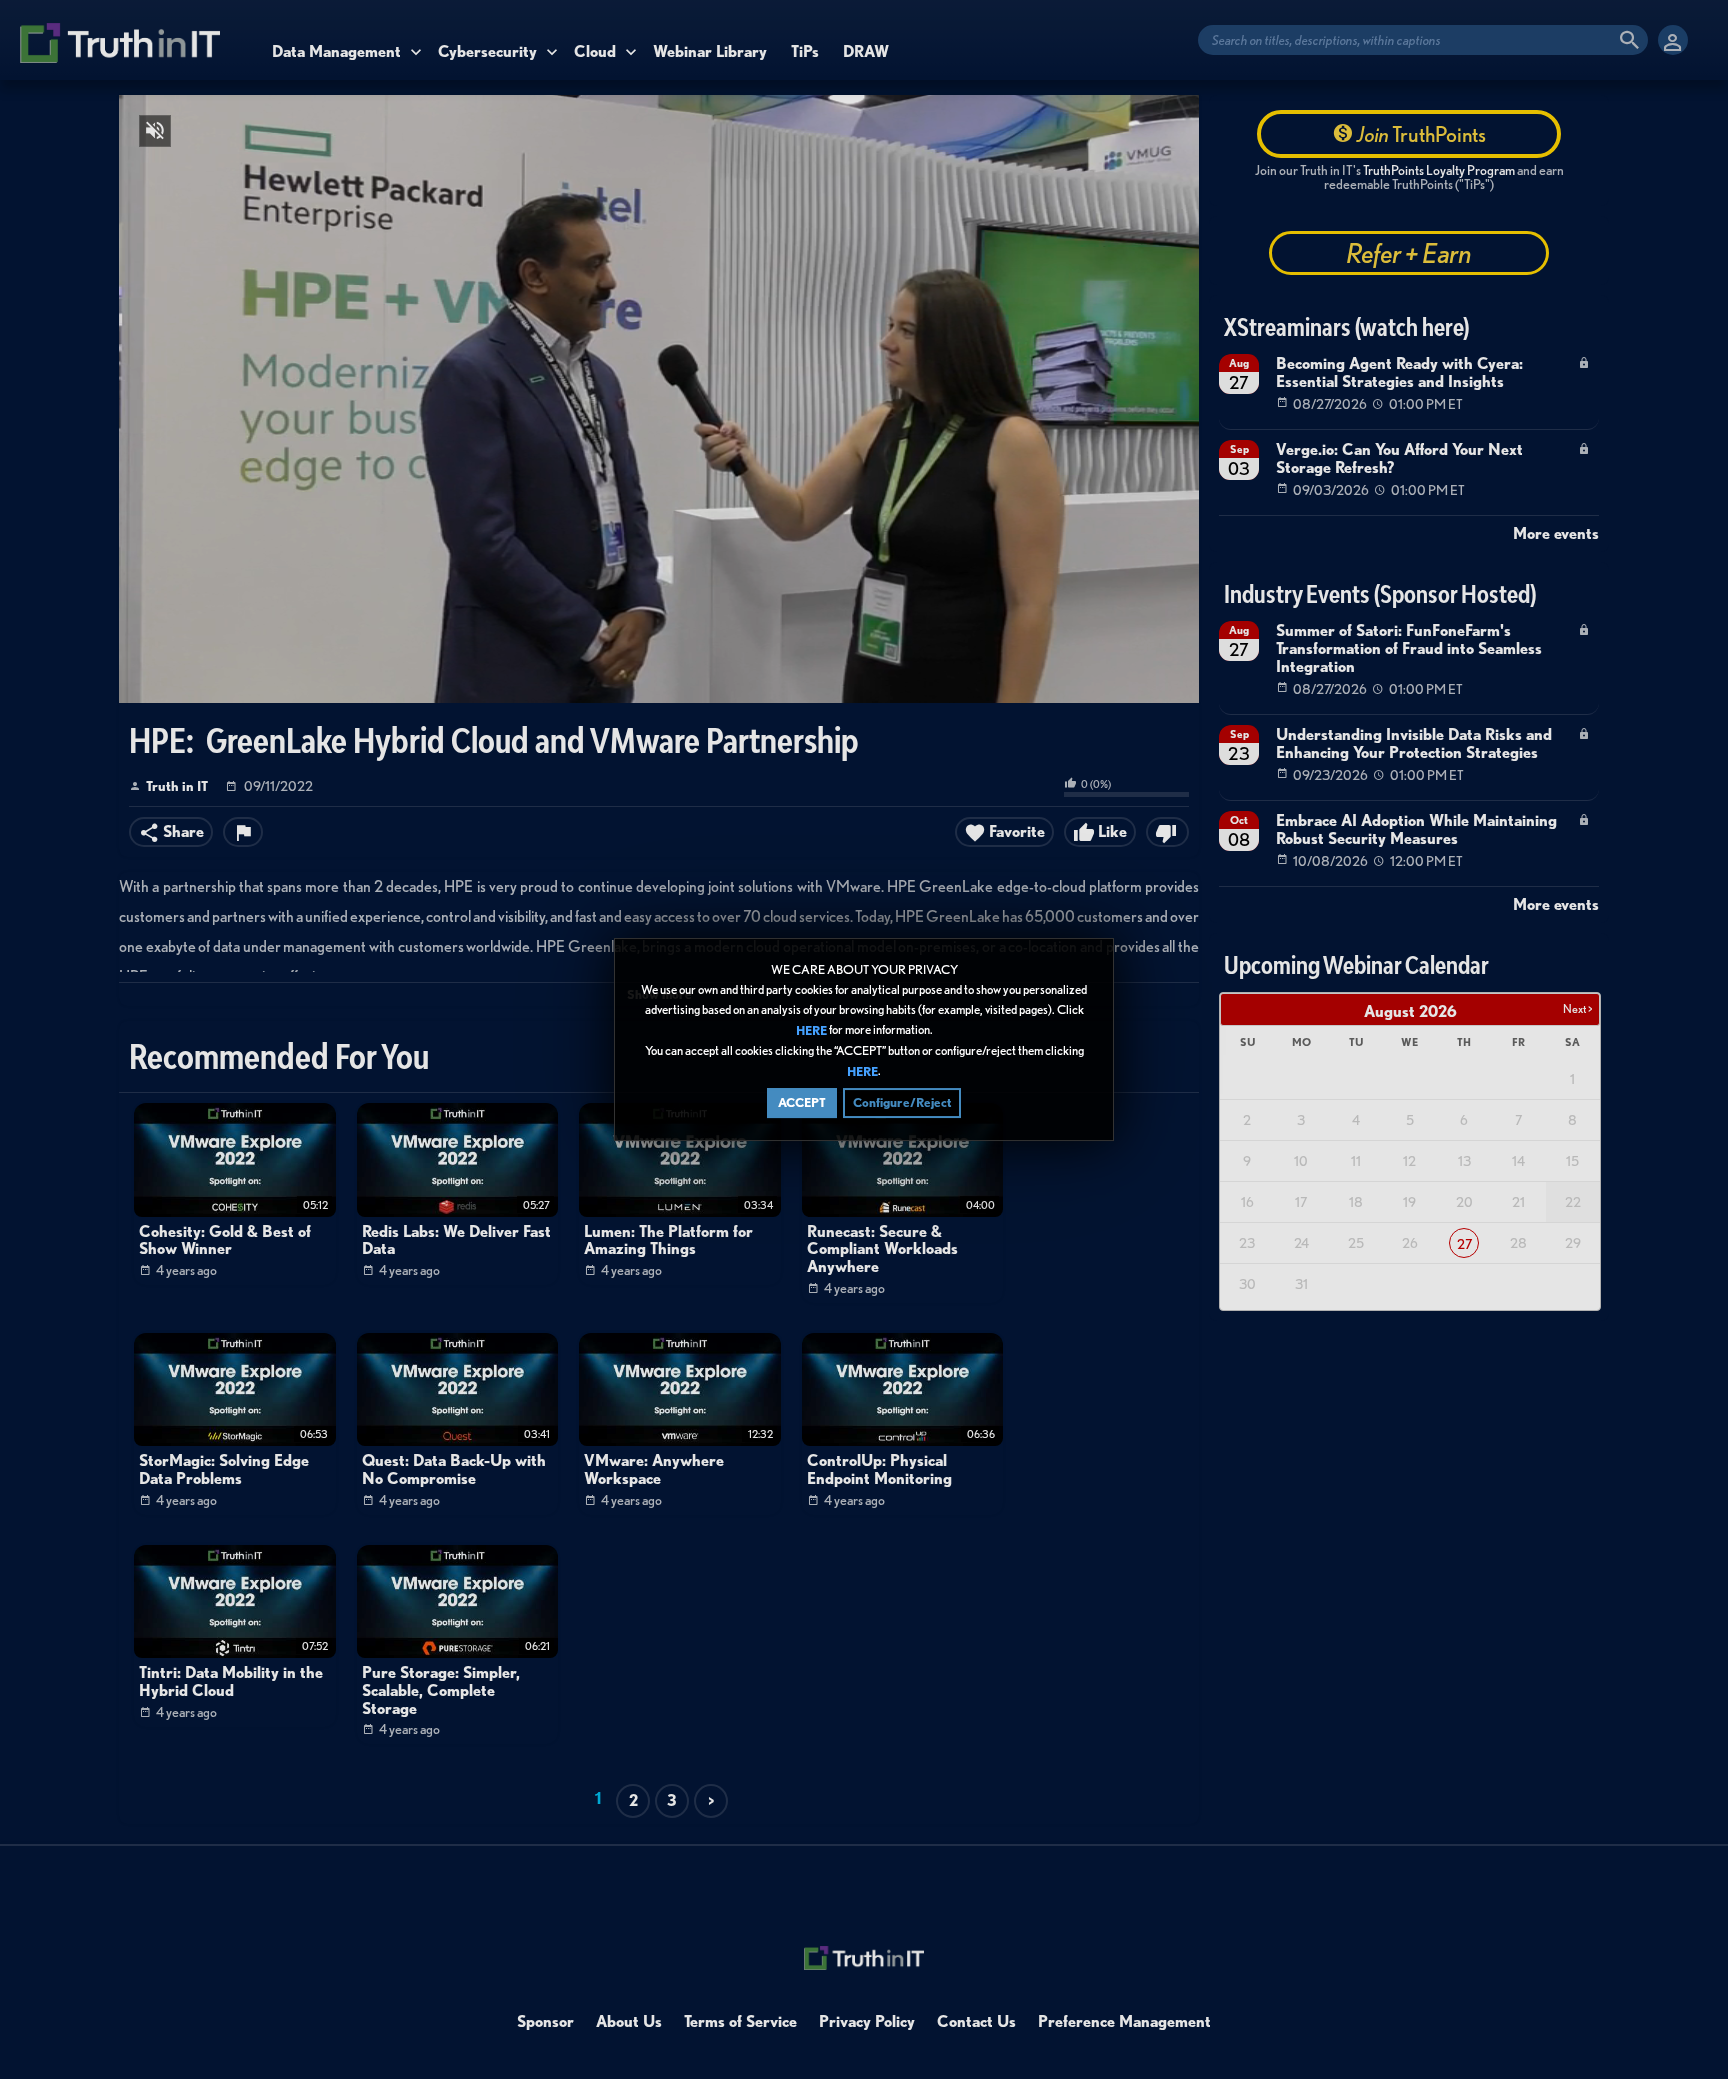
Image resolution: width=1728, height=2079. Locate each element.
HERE (811, 1030)
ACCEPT (802, 1102)
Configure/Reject (902, 1102)
